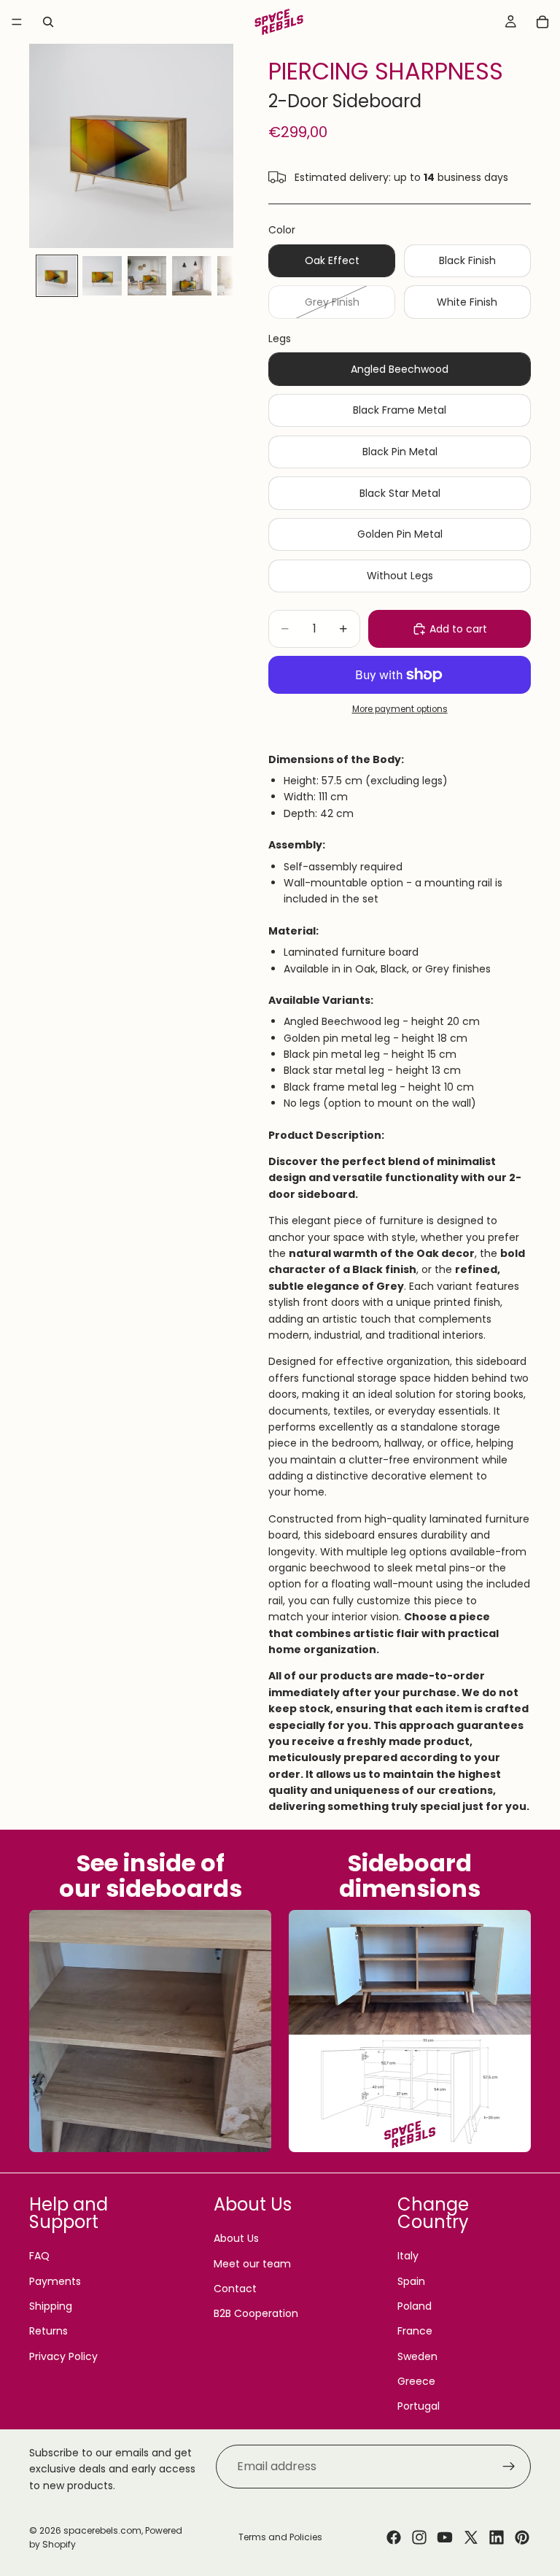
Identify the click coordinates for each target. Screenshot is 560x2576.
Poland (415, 2306)
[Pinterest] (522, 2537)
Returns (48, 2331)
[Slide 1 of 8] (57, 276)
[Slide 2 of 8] (102, 276)
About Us (236, 2238)
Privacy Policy (63, 2356)
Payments (55, 2281)
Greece (416, 2381)
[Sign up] (509, 2467)
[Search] (48, 22)
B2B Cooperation (256, 2313)
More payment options (400, 709)
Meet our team (252, 2264)
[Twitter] (471, 2537)
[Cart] (542, 22)
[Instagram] (419, 2537)
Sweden (417, 2356)
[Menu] (17, 22)
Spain (411, 2281)
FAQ (39, 2256)
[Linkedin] (497, 2537)
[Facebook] (394, 2537)
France (415, 2331)
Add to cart (458, 629)
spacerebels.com (102, 2530)
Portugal (419, 2406)
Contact (235, 2289)
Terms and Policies (280, 2537)
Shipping (51, 2306)
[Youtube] (445, 2537)
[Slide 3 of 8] (147, 276)
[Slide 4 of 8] (192, 276)
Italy (408, 2256)
